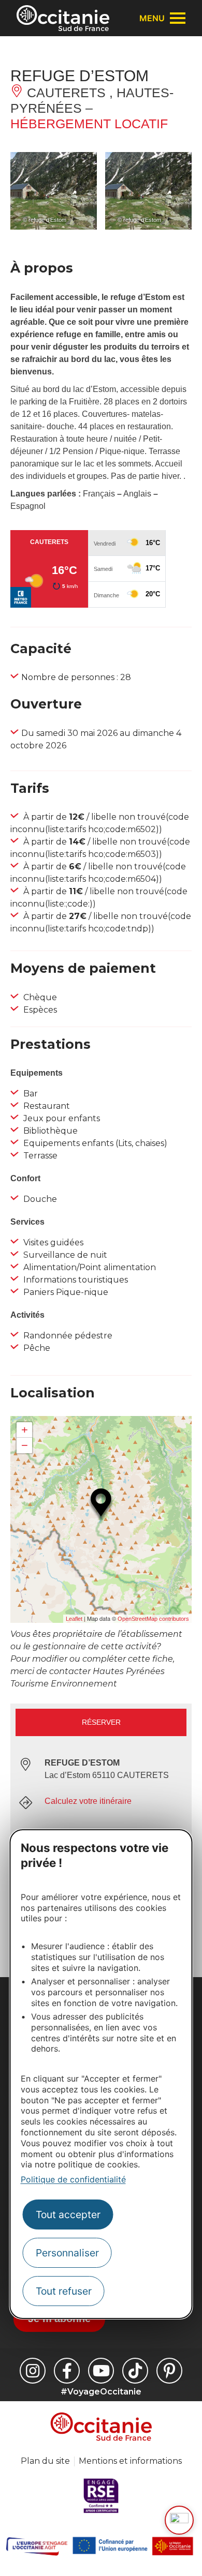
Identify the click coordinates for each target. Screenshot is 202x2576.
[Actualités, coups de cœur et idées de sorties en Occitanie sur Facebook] (67, 2371)
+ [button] (25, 1430)
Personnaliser (67, 2253)
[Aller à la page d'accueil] (63, 18)
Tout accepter (68, 2215)
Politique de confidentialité (73, 2179)
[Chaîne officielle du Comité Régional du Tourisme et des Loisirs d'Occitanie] (101, 2371)
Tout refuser (64, 2291)
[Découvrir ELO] (179, 2520)
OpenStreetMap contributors (153, 1619)
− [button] (25, 1445)
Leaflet (74, 1619)
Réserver (101, 1722)
